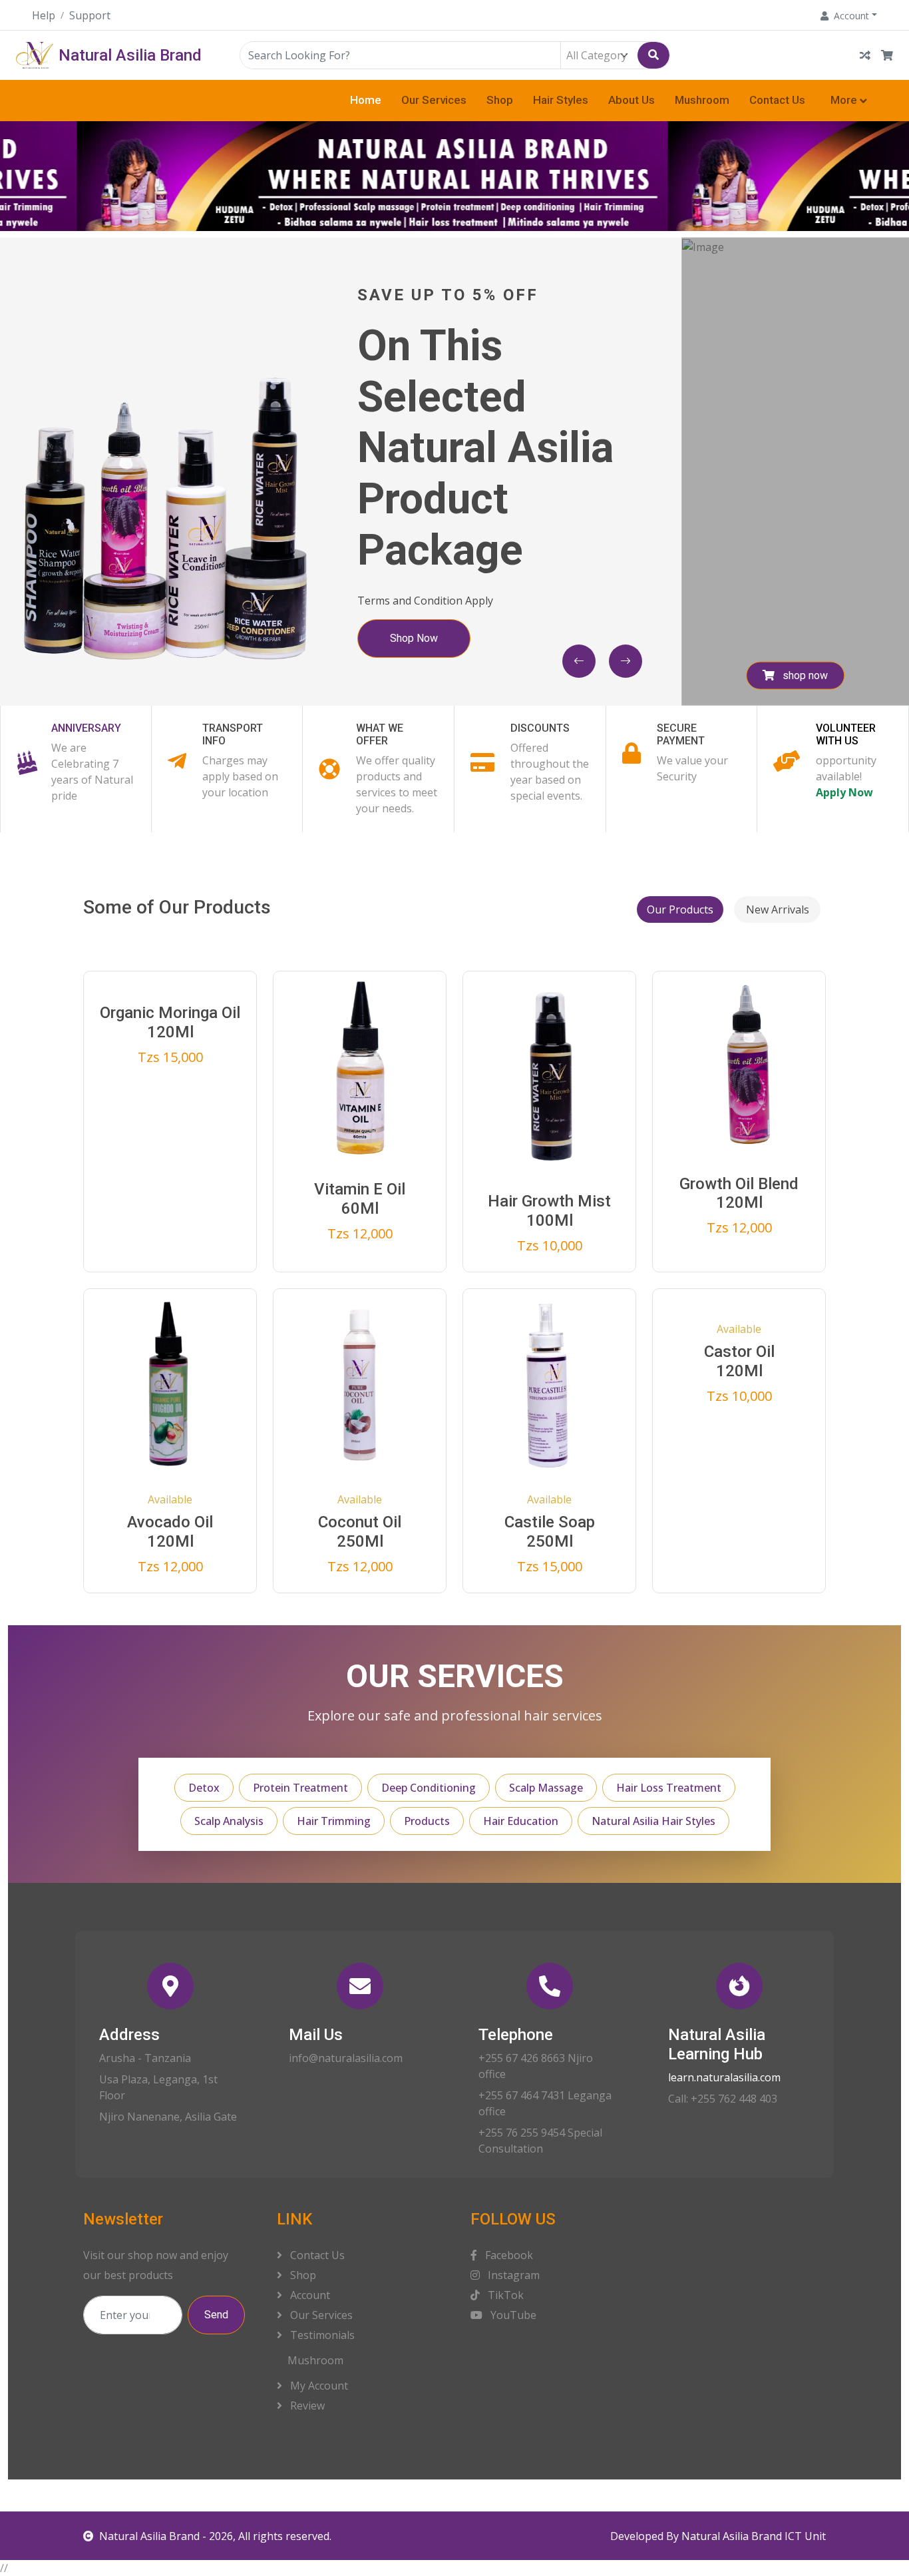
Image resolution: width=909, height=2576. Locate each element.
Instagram (512, 2275)
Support (90, 15)
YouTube (512, 2315)
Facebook (508, 2255)
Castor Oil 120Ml (739, 1361)
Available (170, 1499)
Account (309, 2295)
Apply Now (844, 792)
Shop (500, 100)
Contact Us (777, 100)
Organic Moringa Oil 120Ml (170, 1022)
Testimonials (321, 2335)
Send (216, 2315)
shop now (804, 675)
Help (44, 15)
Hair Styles (561, 100)
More (844, 100)
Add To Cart (179, 1203)
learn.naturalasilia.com (724, 2077)
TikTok (504, 2295)
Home (366, 100)
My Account (318, 2386)
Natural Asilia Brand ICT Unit (754, 2536)
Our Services (434, 100)
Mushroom (702, 100)
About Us (632, 100)
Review (306, 2406)
